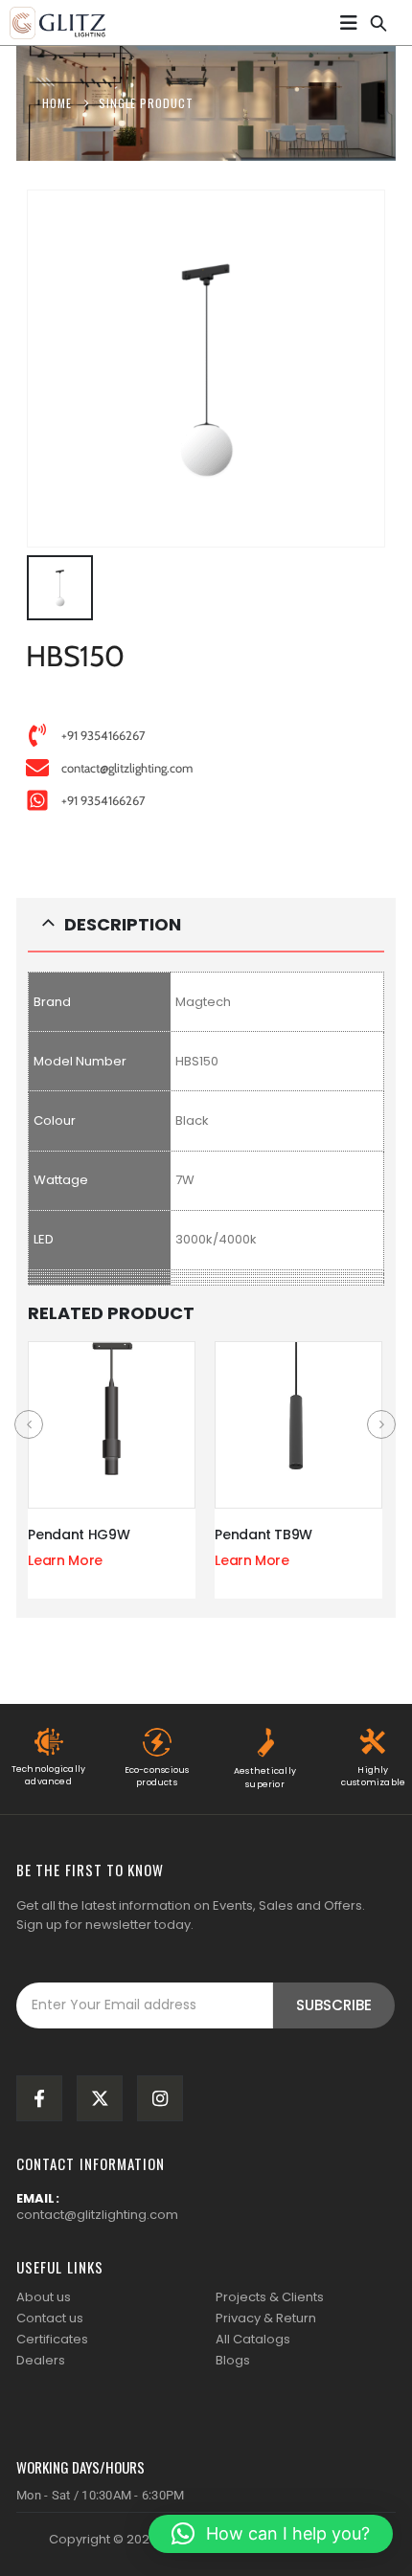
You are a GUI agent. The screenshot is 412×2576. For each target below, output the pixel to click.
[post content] (112, 1425)
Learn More (65, 1560)
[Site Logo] (57, 23)
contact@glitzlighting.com (97, 2215)
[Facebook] (39, 2098)
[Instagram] (160, 2098)
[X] (100, 2098)
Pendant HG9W (79, 1534)
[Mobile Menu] (349, 23)
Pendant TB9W (263, 1534)
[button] (379, 20)
